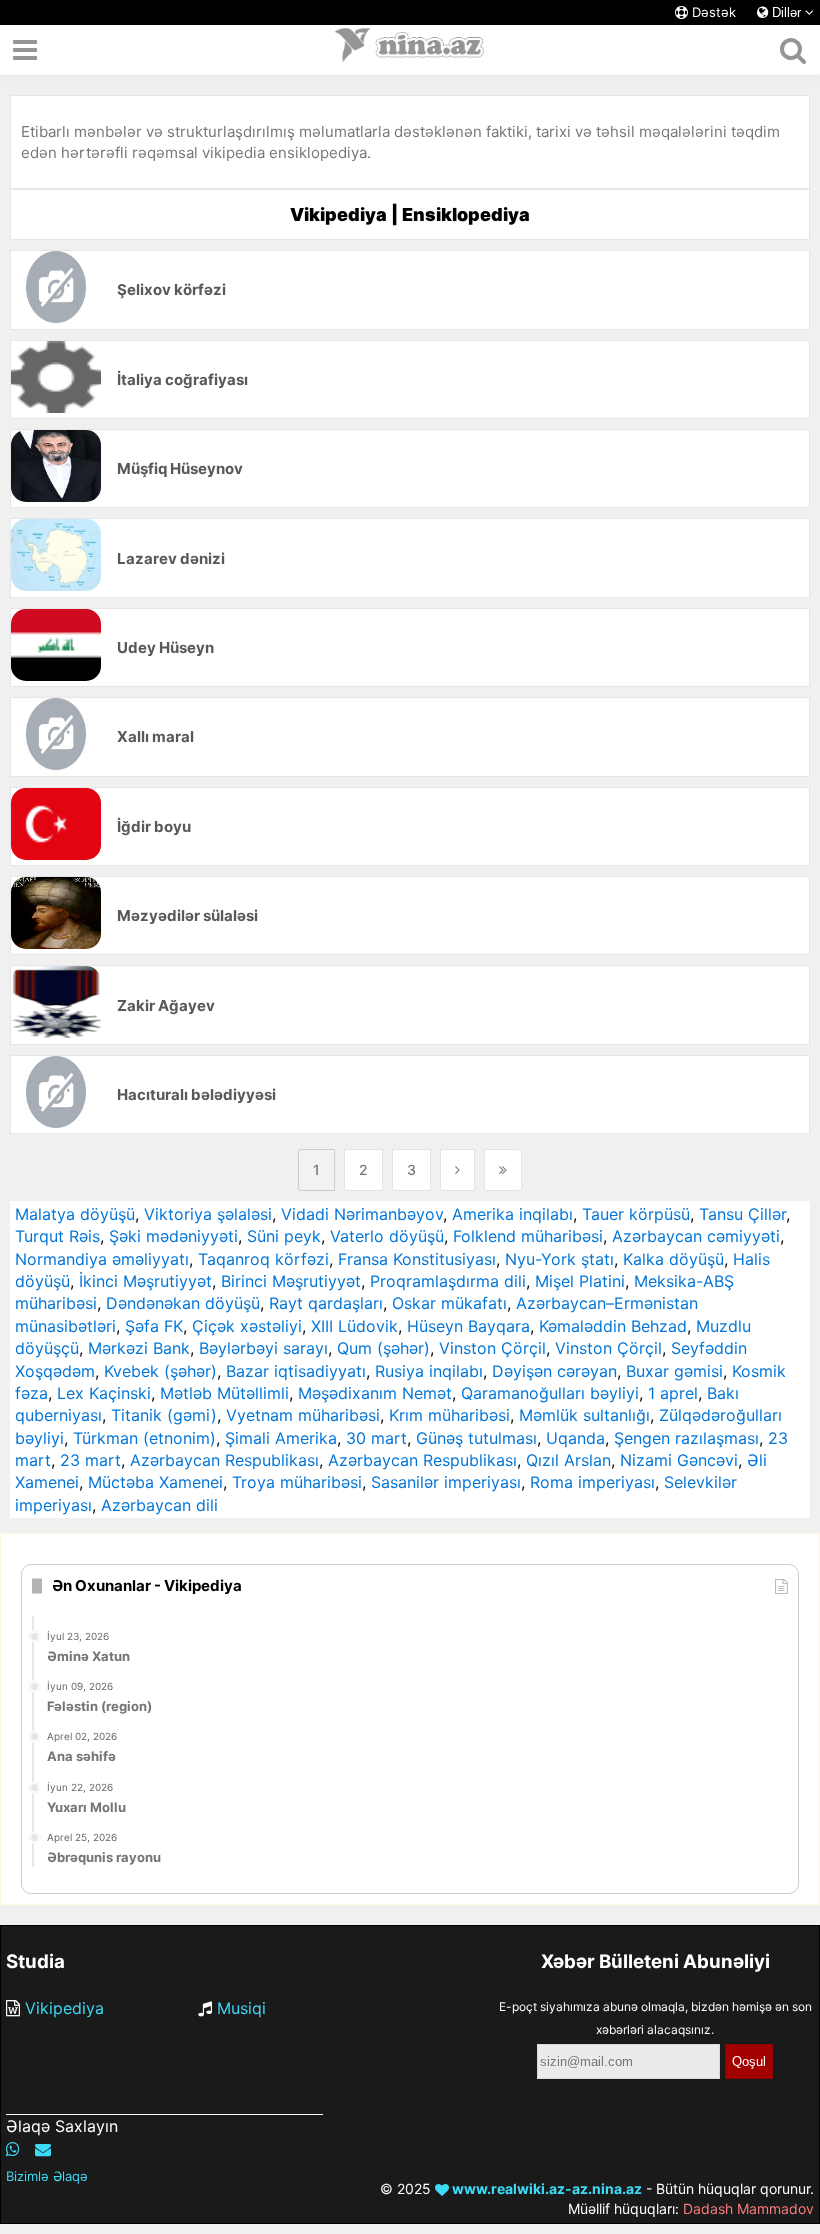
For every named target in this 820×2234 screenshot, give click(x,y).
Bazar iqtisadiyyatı (296, 1371)
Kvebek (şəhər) (160, 1371)
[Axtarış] (792, 50)
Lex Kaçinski (104, 1393)
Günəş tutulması (476, 1438)
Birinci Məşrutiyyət (291, 1281)
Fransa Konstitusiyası (417, 1259)
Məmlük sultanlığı (584, 1415)
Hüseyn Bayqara (468, 1326)
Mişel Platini (580, 1281)
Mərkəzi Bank (139, 1348)
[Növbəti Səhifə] (457, 1170)
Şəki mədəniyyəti (173, 1236)
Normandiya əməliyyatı (102, 1259)
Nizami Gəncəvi (679, 1460)
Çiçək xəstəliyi (247, 1326)
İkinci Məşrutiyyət (145, 1281)
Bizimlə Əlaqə (47, 2176)
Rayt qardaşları (326, 1303)
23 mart (90, 1460)
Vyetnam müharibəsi (303, 1415)
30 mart (376, 1438)
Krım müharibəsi (449, 1415)
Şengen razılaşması (686, 1438)
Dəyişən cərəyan (554, 1371)
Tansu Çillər (742, 1214)
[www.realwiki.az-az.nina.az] (410, 50)
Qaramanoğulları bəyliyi (550, 1393)
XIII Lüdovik (354, 1326)
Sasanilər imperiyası (446, 1482)
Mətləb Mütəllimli (224, 1393)
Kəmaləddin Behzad (613, 1326)
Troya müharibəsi (297, 1482)
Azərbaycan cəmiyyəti (696, 1236)
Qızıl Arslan (568, 1460)
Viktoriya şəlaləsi (208, 1214)
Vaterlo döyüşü (387, 1236)
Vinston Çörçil (492, 1348)
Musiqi (241, 2008)
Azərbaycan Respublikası (224, 1460)
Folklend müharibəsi (528, 1236)
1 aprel (673, 1393)
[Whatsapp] (13, 2149)
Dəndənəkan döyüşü (183, 1303)
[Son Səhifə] (503, 1170)
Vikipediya (64, 2008)
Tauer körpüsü (636, 1214)
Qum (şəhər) (383, 1348)
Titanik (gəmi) (164, 1415)
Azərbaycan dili (159, 1505)
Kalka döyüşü (673, 1259)
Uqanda (575, 1438)
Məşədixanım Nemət (375, 1393)
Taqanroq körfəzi (263, 1259)
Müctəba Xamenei (155, 1482)
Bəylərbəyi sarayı (263, 1348)
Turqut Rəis (57, 1236)
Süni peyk (284, 1236)
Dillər (786, 12)
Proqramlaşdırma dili (448, 1281)
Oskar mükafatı (449, 1303)
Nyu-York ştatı (559, 1259)
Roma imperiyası (592, 1482)
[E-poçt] (43, 2149)
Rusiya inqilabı (429, 1371)
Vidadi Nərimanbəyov (362, 1214)
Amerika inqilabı (512, 1214)
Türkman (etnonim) (144, 1438)
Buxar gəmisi (674, 1371)
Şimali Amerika (281, 1438)
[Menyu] (25, 50)
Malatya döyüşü (75, 1214)
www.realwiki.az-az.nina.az (545, 2188)
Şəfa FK (154, 1326)
